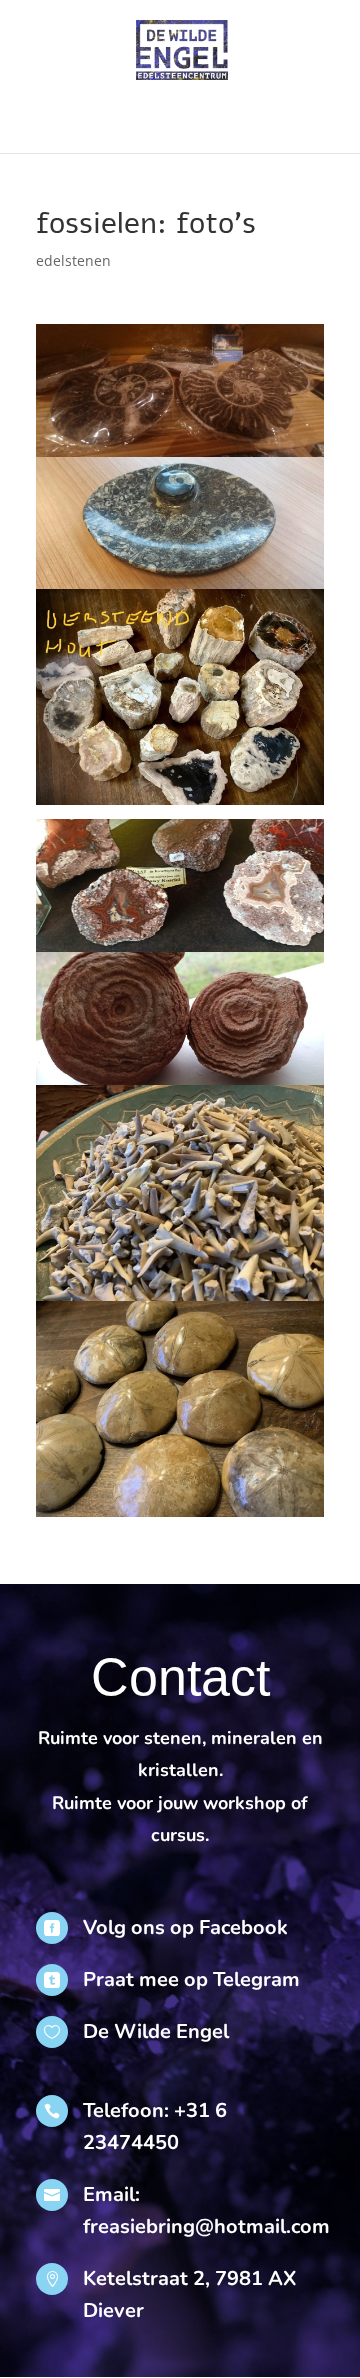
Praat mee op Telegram (191, 1979)
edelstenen (73, 260)
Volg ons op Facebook (185, 1927)
